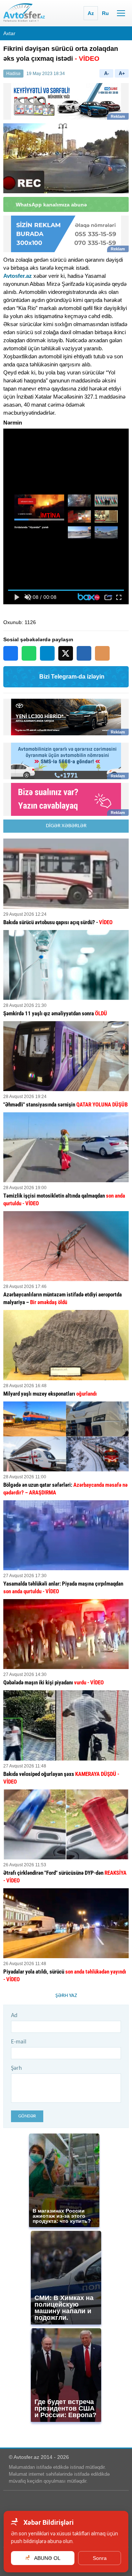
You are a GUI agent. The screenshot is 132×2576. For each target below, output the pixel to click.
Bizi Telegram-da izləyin (72, 677)
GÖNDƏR (27, 2116)
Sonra (100, 2558)
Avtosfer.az (18, 276)
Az (91, 13)
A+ (122, 73)
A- (107, 73)
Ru (105, 13)
